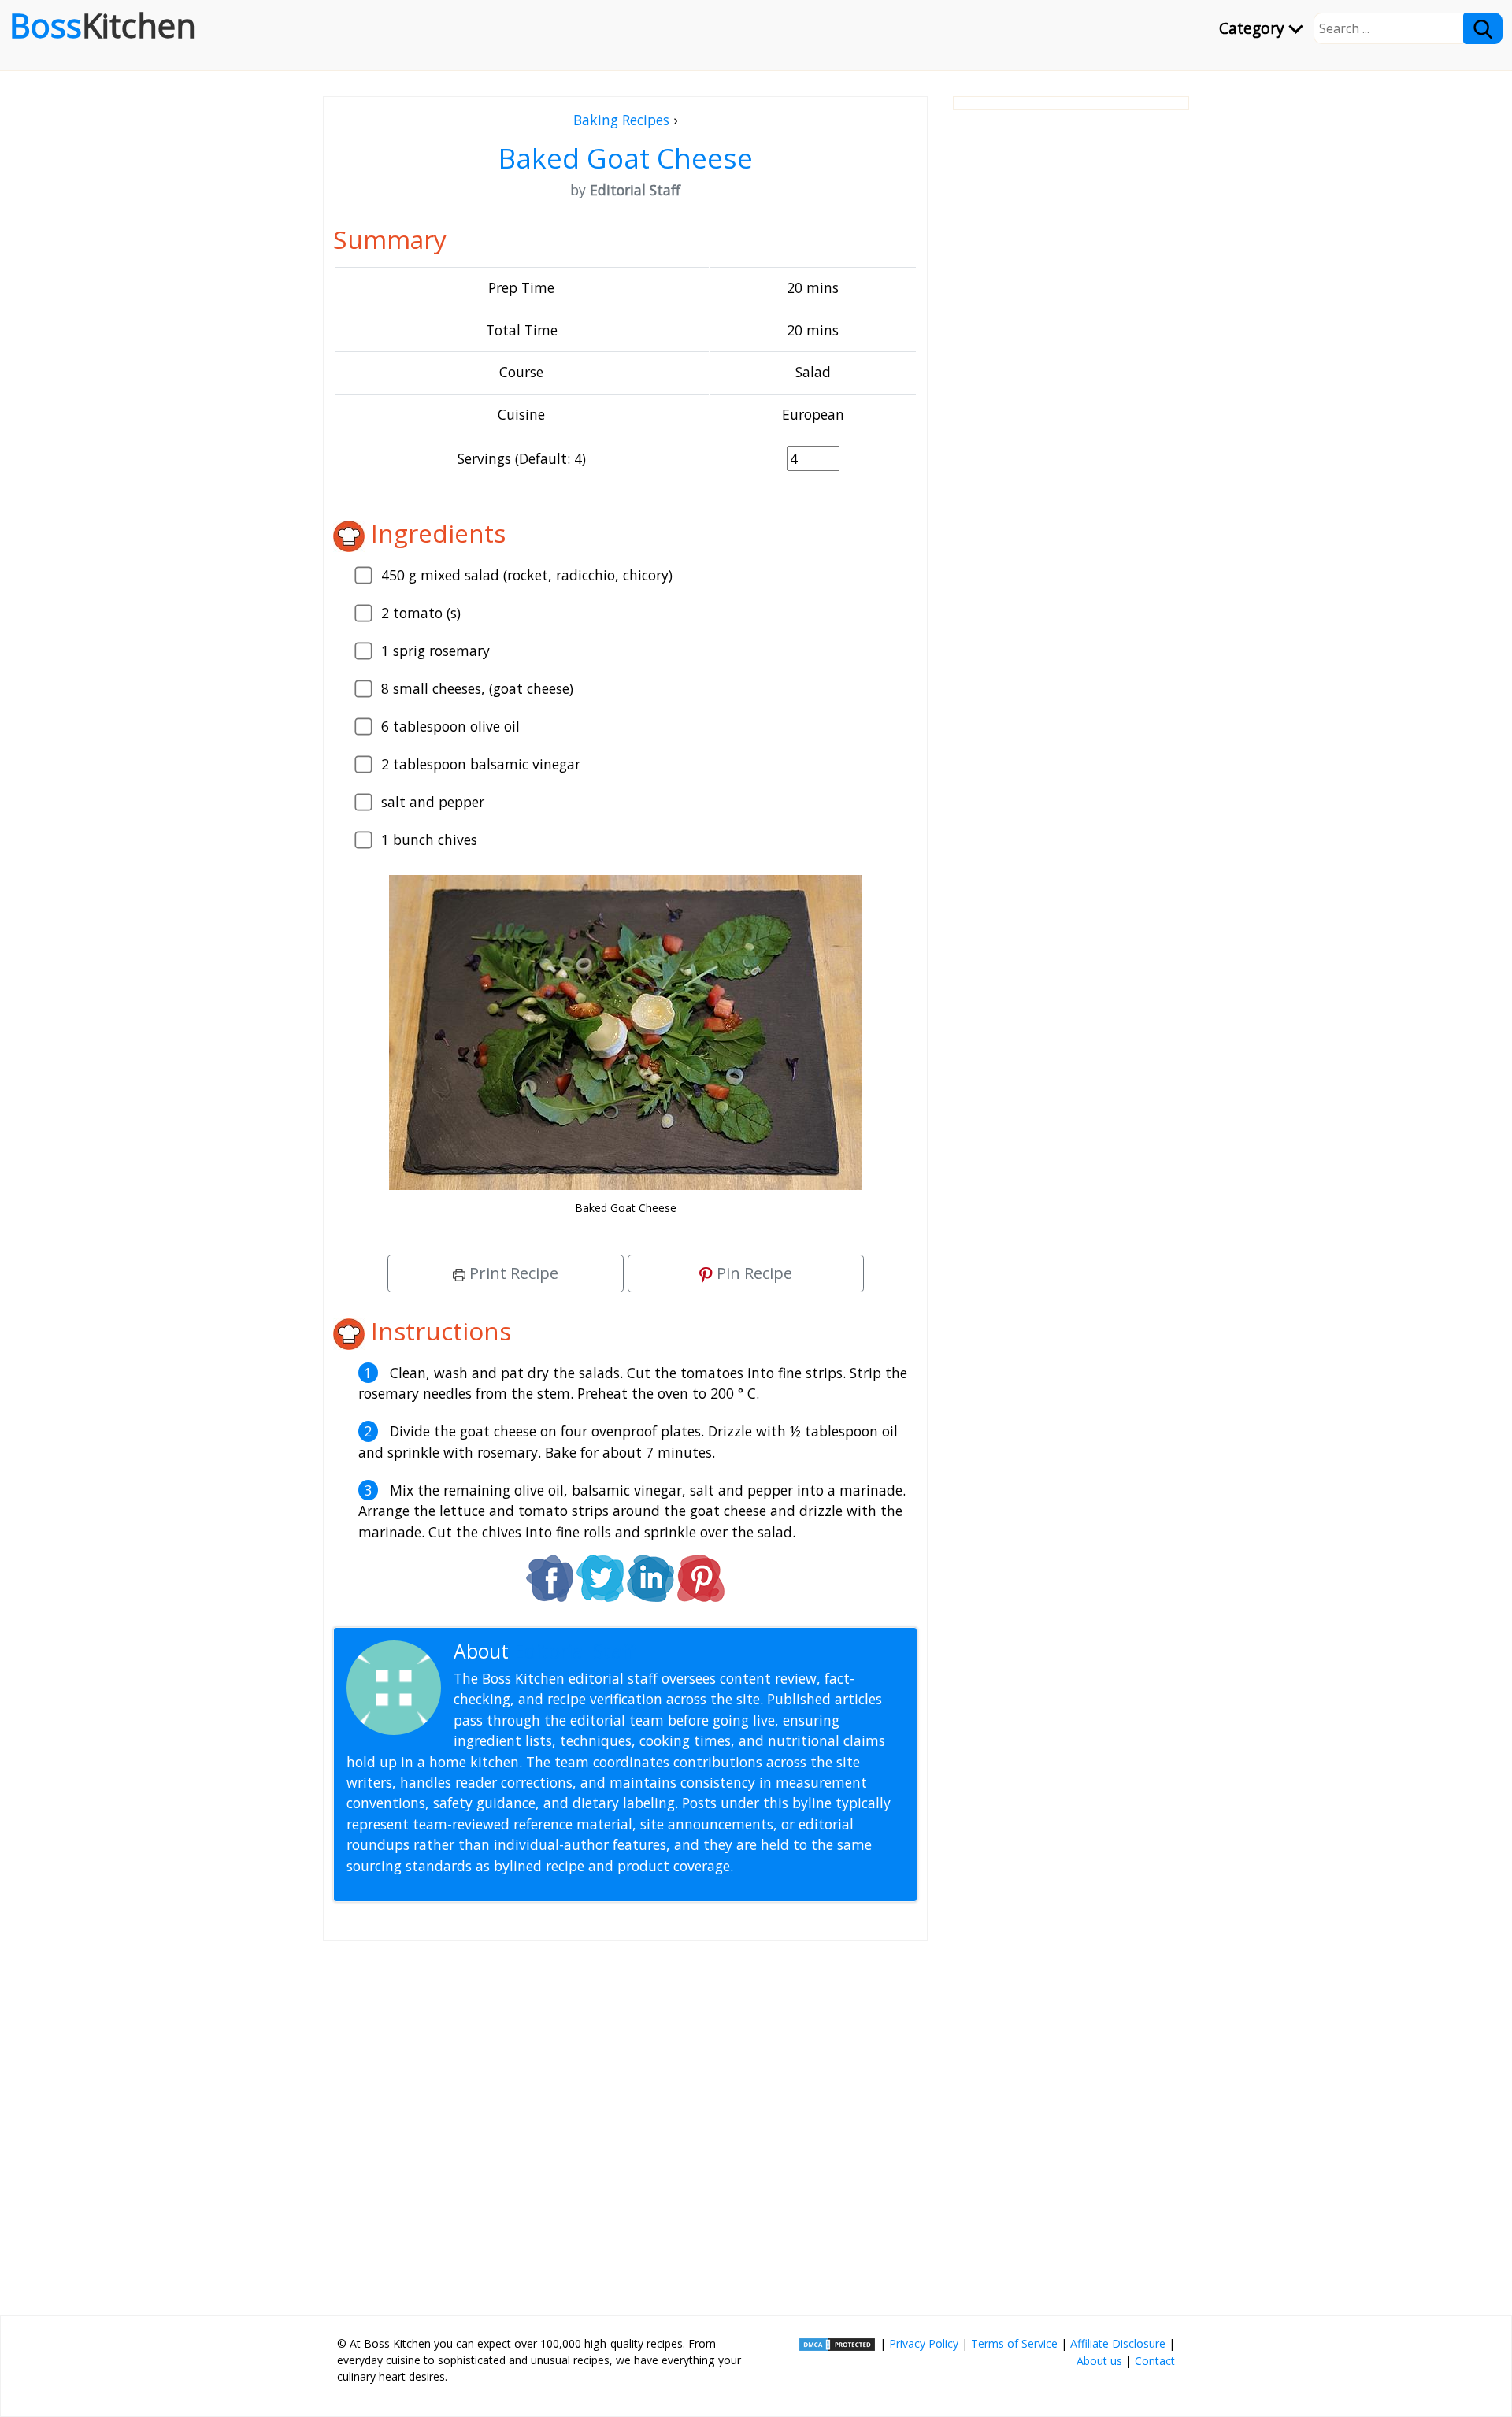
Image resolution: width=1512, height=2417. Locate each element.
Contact (1155, 2361)
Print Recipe (512, 1273)
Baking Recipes (621, 120)
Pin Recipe (752, 1273)
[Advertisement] (625, 2122)
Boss (103, 25)
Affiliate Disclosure (1118, 2343)
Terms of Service (1014, 2343)
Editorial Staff (574, 1651)
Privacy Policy (924, 2343)
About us (1099, 2361)
